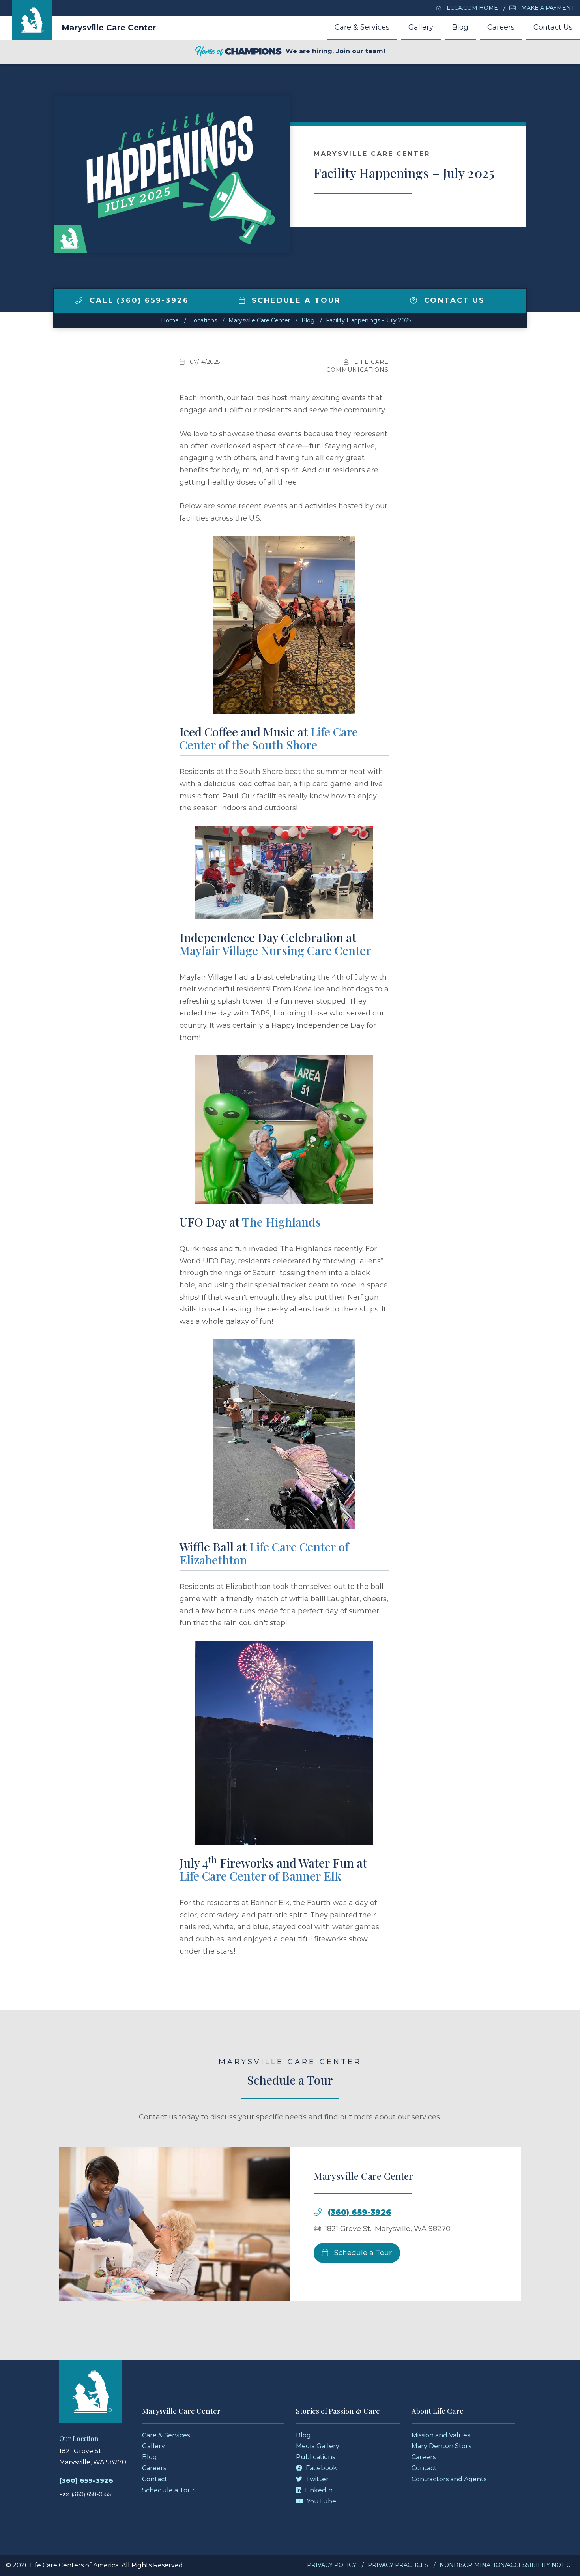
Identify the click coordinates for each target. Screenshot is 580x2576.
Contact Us (553, 27)
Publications (315, 2457)
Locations (204, 320)
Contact (155, 2479)
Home (170, 320)
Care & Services (362, 27)
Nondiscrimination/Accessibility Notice (507, 2565)
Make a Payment (547, 8)
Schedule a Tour (295, 300)
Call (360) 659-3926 (138, 300)
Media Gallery (318, 2446)
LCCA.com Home (471, 8)
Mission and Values (441, 2435)
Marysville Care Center (109, 28)
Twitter (316, 2479)
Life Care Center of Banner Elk (260, 1876)
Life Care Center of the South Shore (269, 738)
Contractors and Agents (449, 2479)
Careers (501, 27)
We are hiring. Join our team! (335, 51)
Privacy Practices (398, 2565)
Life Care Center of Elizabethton (264, 1553)
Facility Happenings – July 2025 (369, 320)
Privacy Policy (332, 2565)
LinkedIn (318, 2490)
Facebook (321, 2468)
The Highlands (281, 1222)
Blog (460, 27)
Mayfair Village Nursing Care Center (275, 950)
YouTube (321, 2501)
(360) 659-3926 (360, 2212)
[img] (79, 300)
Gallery (421, 27)
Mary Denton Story (442, 2446)
